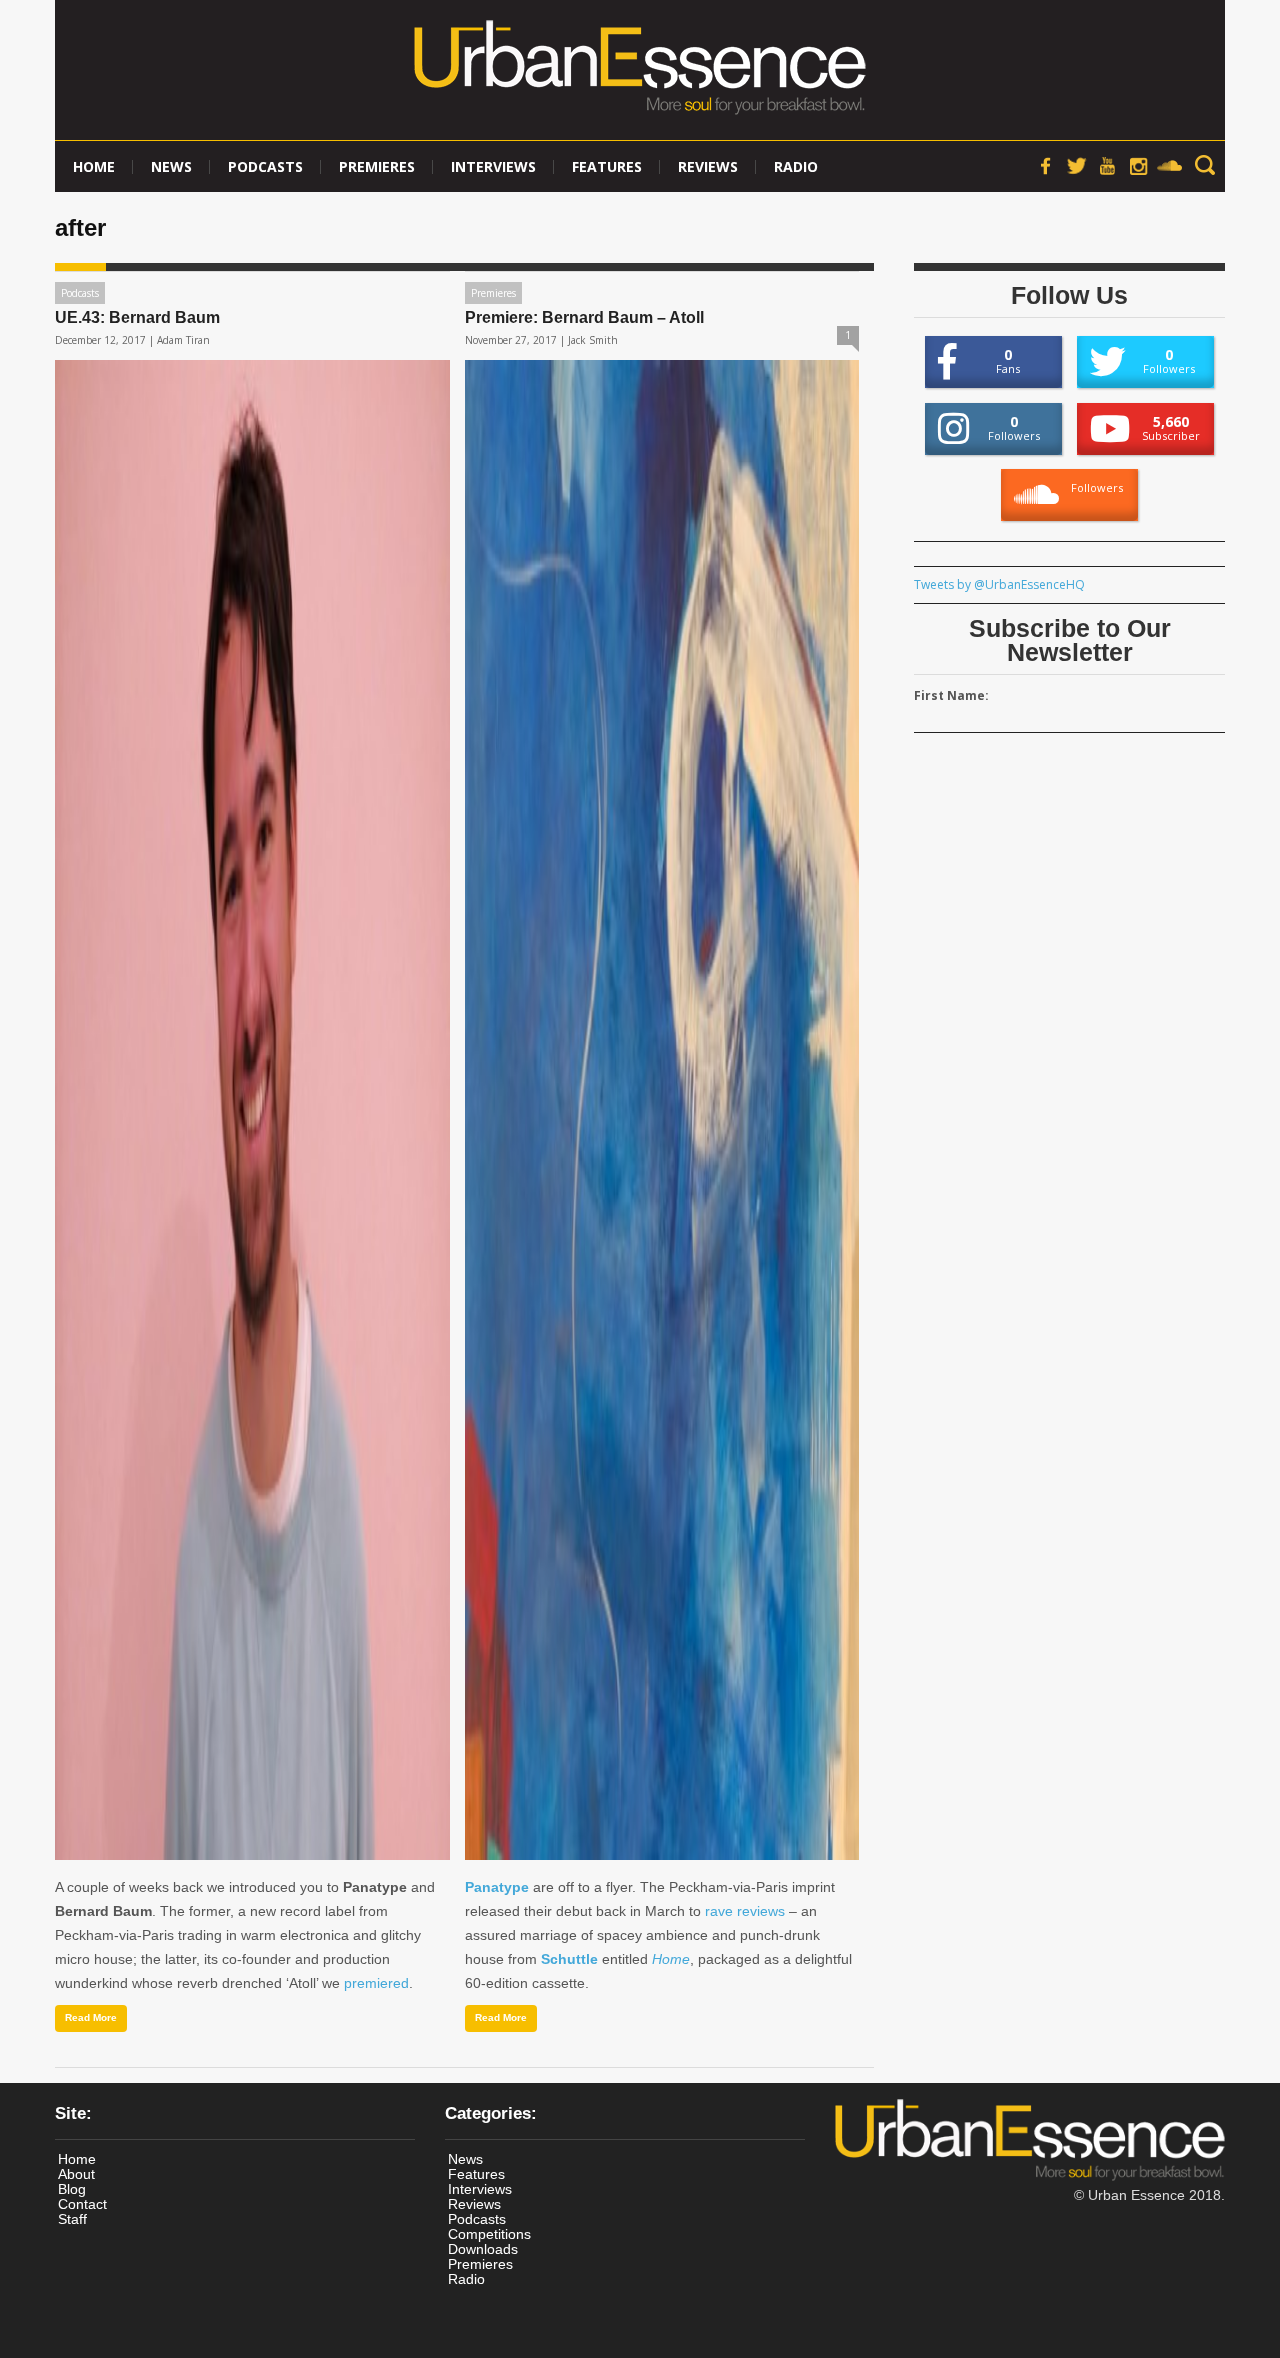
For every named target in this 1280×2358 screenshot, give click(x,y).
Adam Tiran (183, 340)
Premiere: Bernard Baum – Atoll (584, 317)
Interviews (493, 166)
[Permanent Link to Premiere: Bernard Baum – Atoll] (662, 1110)
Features (607, 166)
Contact (82, 2204)
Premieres (377, 166)
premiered (376, 1983)
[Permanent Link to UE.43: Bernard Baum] (252, 1110)
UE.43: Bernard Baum (137, 317)
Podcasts (265, 166)
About (76, 2174)
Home (94, 166)
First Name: (951, 695)
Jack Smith (593, 340)
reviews (761, 1911)
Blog (72, 2189)
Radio (796, 166)
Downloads (483, 2249)
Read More (91, 2017)
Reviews (708, 166)
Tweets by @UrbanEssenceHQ (999, 584)
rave (719, 1911)
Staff (72, 2219)
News (171, 166)
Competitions (489, 2234)
